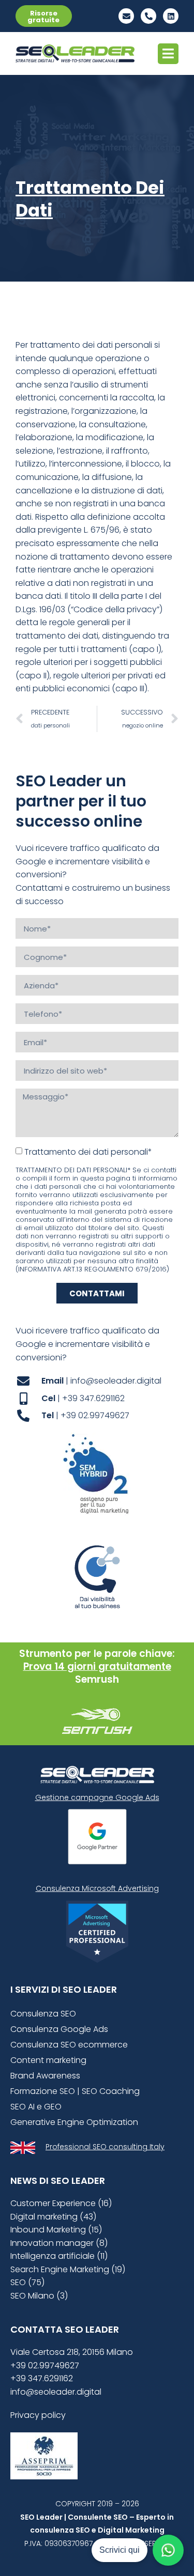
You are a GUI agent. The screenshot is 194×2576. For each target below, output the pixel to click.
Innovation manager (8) (59, 2243)
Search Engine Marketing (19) (68, 2269)
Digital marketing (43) (53, 2217)
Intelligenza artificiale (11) (59, 2256)
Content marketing (48, 2060)
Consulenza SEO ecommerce (69, 2045)
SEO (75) (27, 2282)
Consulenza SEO (43, 2014)
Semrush (97, 1679)
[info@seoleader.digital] (126, 16)
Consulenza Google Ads (59, 2029)
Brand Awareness (45, 2076)
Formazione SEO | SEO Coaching (75, 2091)
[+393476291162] (148, 16)
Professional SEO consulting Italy (105, 2147)
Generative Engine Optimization (74, 2122)
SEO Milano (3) (39, 2296)
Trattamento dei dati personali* (88, 1152)
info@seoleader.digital (56, 2392)
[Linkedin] (171, 16)
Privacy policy (38, 2415)
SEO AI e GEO (36, 2107)
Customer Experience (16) (61, 2203)
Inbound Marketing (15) (56, 2230)
